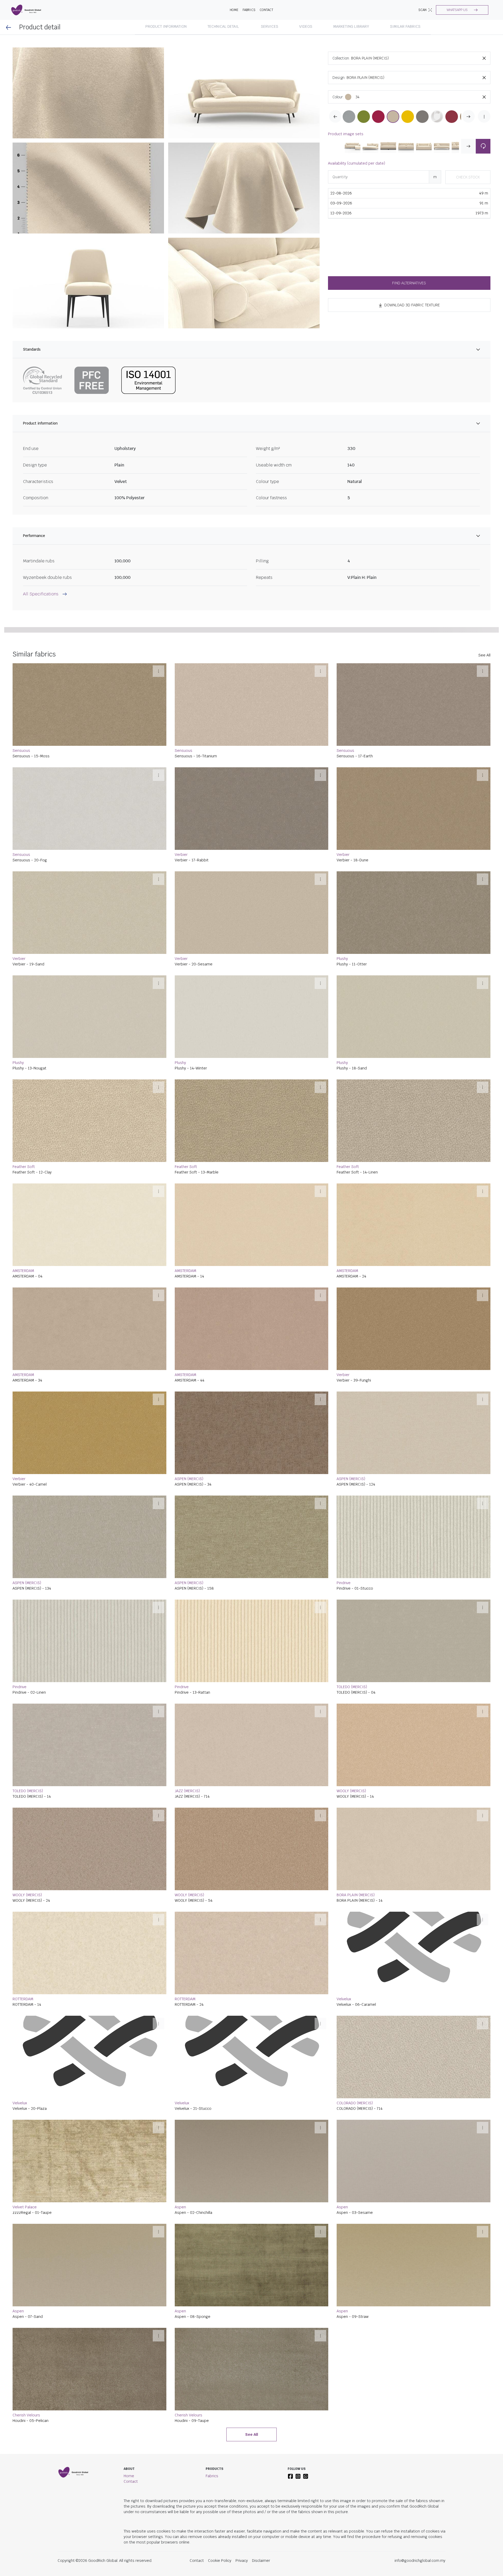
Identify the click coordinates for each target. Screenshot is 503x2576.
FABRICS (249, 10)
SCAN (422, 10)
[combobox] (421, 58)
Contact (266, 10)
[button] (462, 10)
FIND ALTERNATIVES (409, 283)
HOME (234, 10)
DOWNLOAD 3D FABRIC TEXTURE (412, 305)
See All (484, 773)
